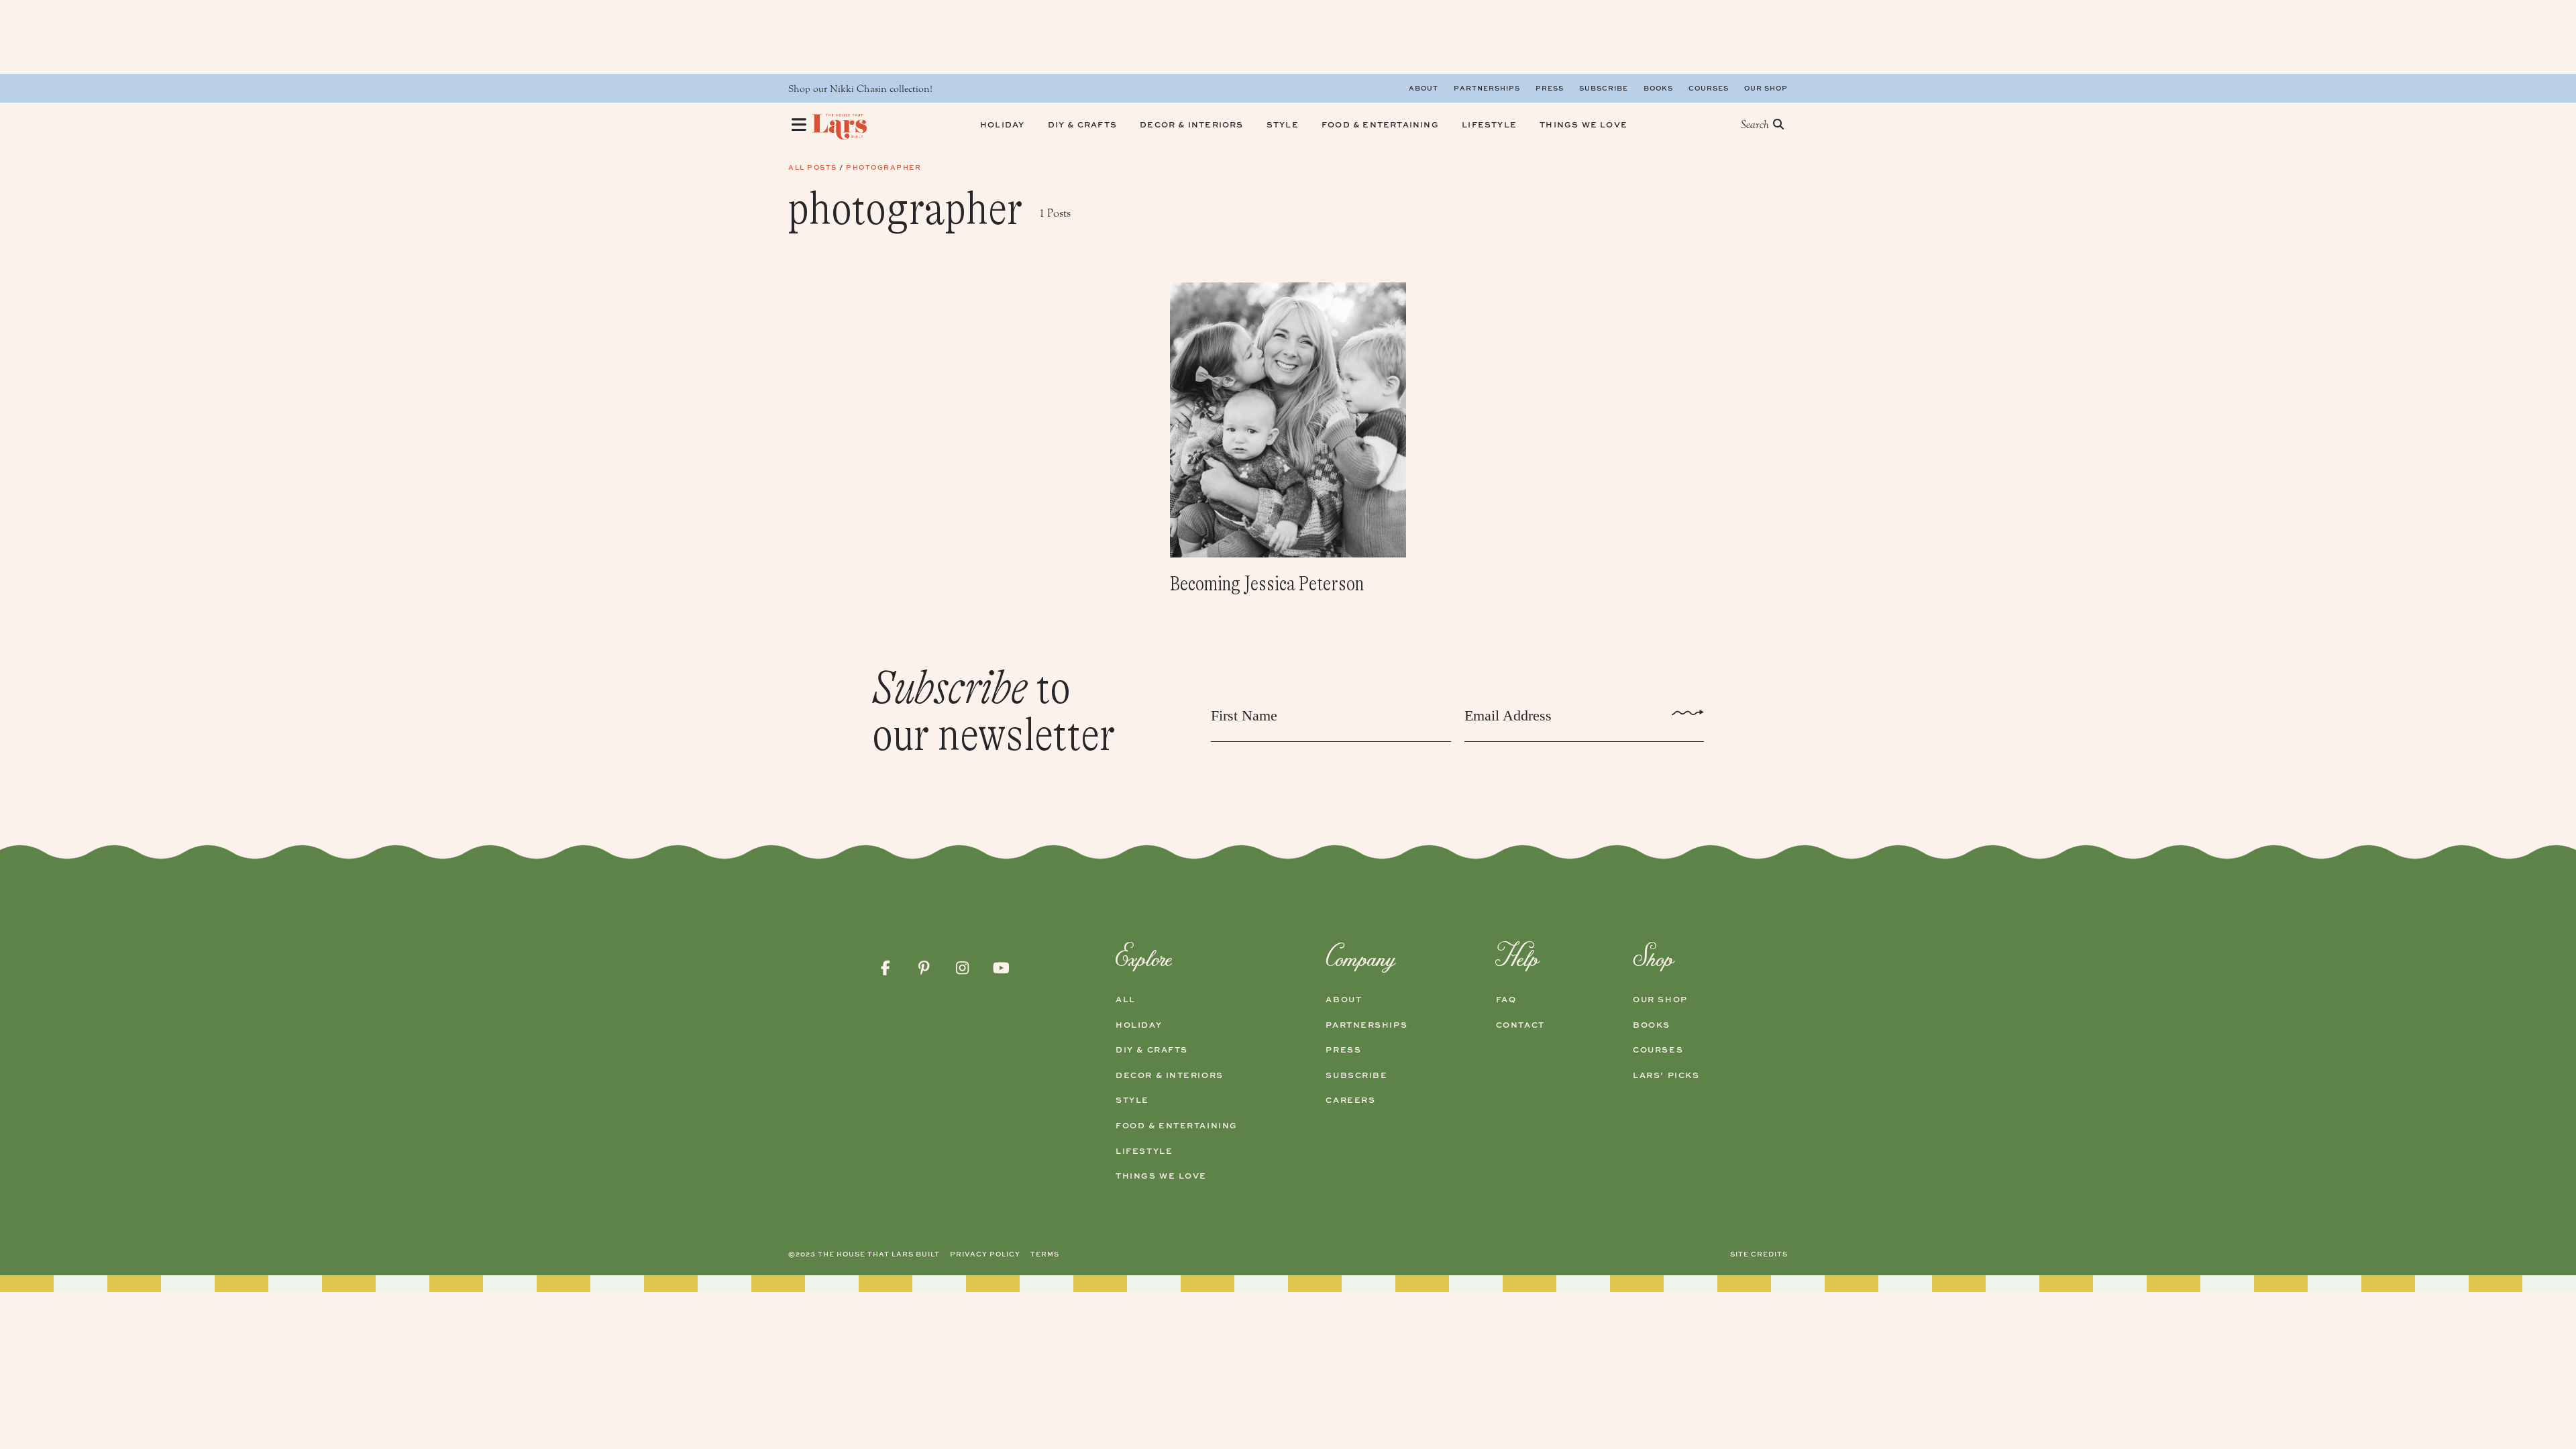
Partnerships (1487, 88)
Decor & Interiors (1170, 1075)
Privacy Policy (985, 1254)
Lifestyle (1144, 1151)
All (1126, 1000)
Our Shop (1766, 88)
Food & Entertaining (1177, 1126)
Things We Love (1161, 1176)
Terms (1045, 1254)
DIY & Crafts (1152, 1050)
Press (1550, 88)
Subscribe (1604, 88)
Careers (1350, 1100)
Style (1132, 1100)
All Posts (813, 167)
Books (1658, 88)
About (1424, 88)
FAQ (1506, 1000)
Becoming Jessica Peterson (1267, 584)
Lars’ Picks (1666, 1075)
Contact (1520, 1025)
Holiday (1139, 1025)
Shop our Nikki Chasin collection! (860, 89)
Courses (1709, 88)
